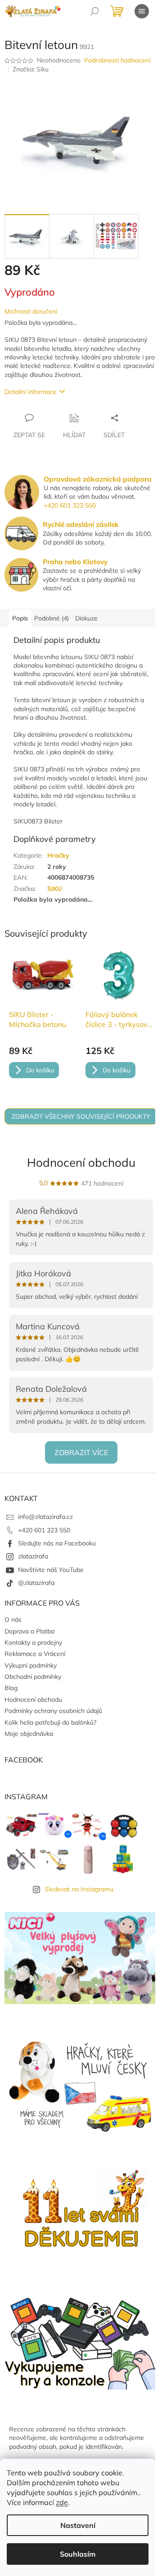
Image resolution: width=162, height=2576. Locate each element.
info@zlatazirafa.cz (45, 1517)
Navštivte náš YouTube (51, 1570)
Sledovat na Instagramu (79, 1889)
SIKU (54, 889)
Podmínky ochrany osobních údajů (53, 1711)
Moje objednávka (29, 1734)
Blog (11, 1688)
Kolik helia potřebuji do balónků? (50, 1722)
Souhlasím (78, 2554)
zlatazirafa (33, 1556)
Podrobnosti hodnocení (117, 60)
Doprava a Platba (29, 1631)
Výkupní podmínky (31, 1665)
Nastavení (78, 2525)
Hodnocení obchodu (81, 1162)
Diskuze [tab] (86, 618)
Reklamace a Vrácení (35, 1654)
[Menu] (142, 11)
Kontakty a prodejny (33, 1642)
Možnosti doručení (31, 311)
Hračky (58, 855)
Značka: (31, 69)
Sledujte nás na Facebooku (57, 1543)
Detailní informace (31, 392)
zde (62, 2502)
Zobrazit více (81, 1452)
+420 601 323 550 (70, 505)
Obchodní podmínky (33, 1677)
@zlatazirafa (36, 1583)
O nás (13, 1620)
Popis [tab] (20, 618)
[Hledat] (94, 11)
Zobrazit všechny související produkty (81, 1116)
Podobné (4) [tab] (52, 618)
